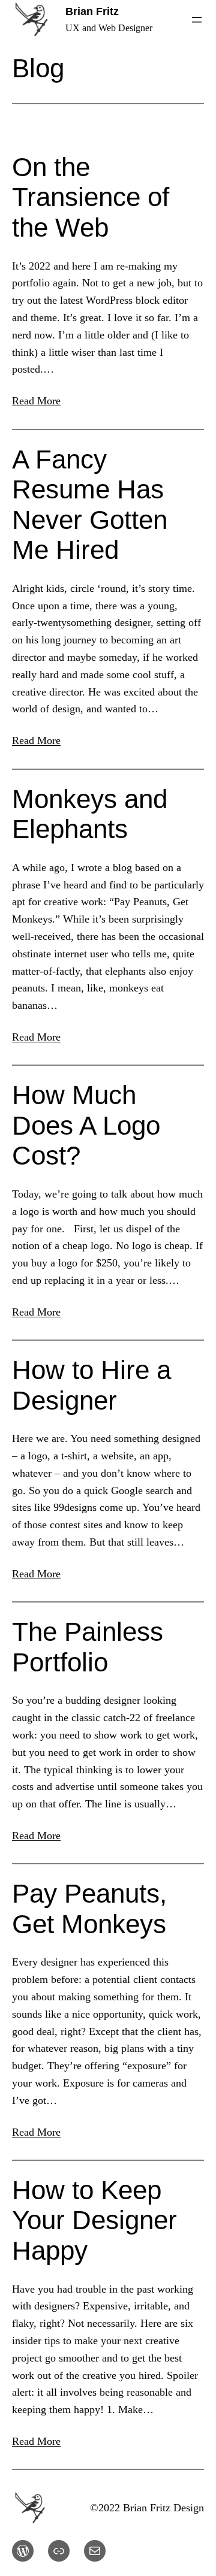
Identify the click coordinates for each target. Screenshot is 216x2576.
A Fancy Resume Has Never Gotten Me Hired (90, 505)
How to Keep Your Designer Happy (94, 2220)
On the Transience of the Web (91, 197)
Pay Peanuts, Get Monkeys (89, 1909)
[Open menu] (197, 20)
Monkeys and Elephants (90, 814)
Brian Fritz (92, 11)
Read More (36, 401)
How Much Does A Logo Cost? (86, 1125)
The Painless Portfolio (88, 1647)
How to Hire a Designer (91, 1385)
